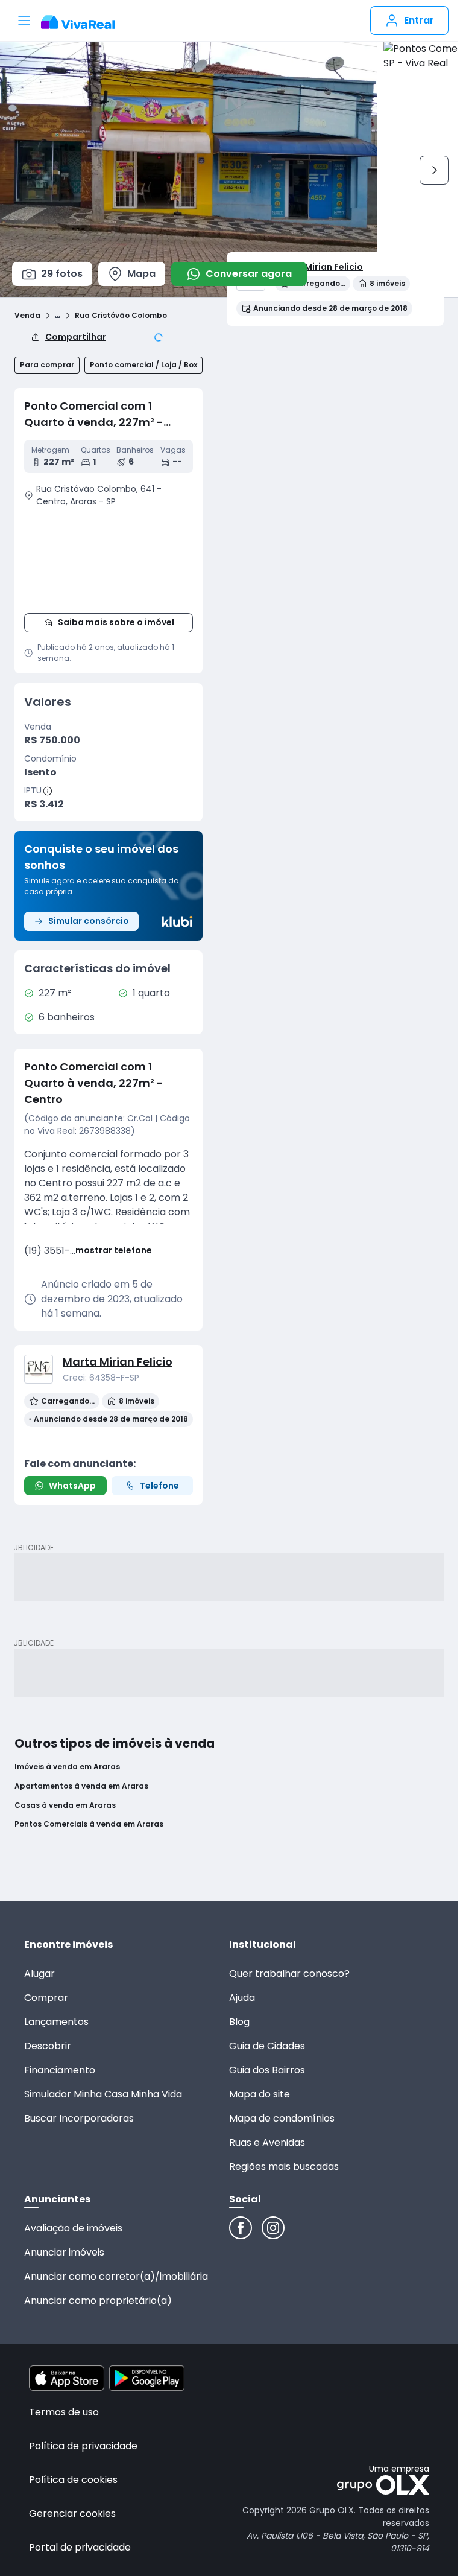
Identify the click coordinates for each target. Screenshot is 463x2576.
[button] (109, 558)
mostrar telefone (114, 1251)
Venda (27, 316)
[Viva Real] (84, 22)
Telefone (159, 1486)
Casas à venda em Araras (65, 1805)
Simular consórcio (89, 921)
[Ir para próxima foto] (434, 170)
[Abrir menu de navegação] (24, 21)
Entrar (419, 20)
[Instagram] (273, 2228)
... (58, 314)
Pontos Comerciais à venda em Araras (89, 1824)
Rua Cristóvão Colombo (121, 316)
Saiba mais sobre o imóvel (116, 622)
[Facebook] (241, 2228)
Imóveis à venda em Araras (67, 1767)
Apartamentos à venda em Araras (81, 1786)
